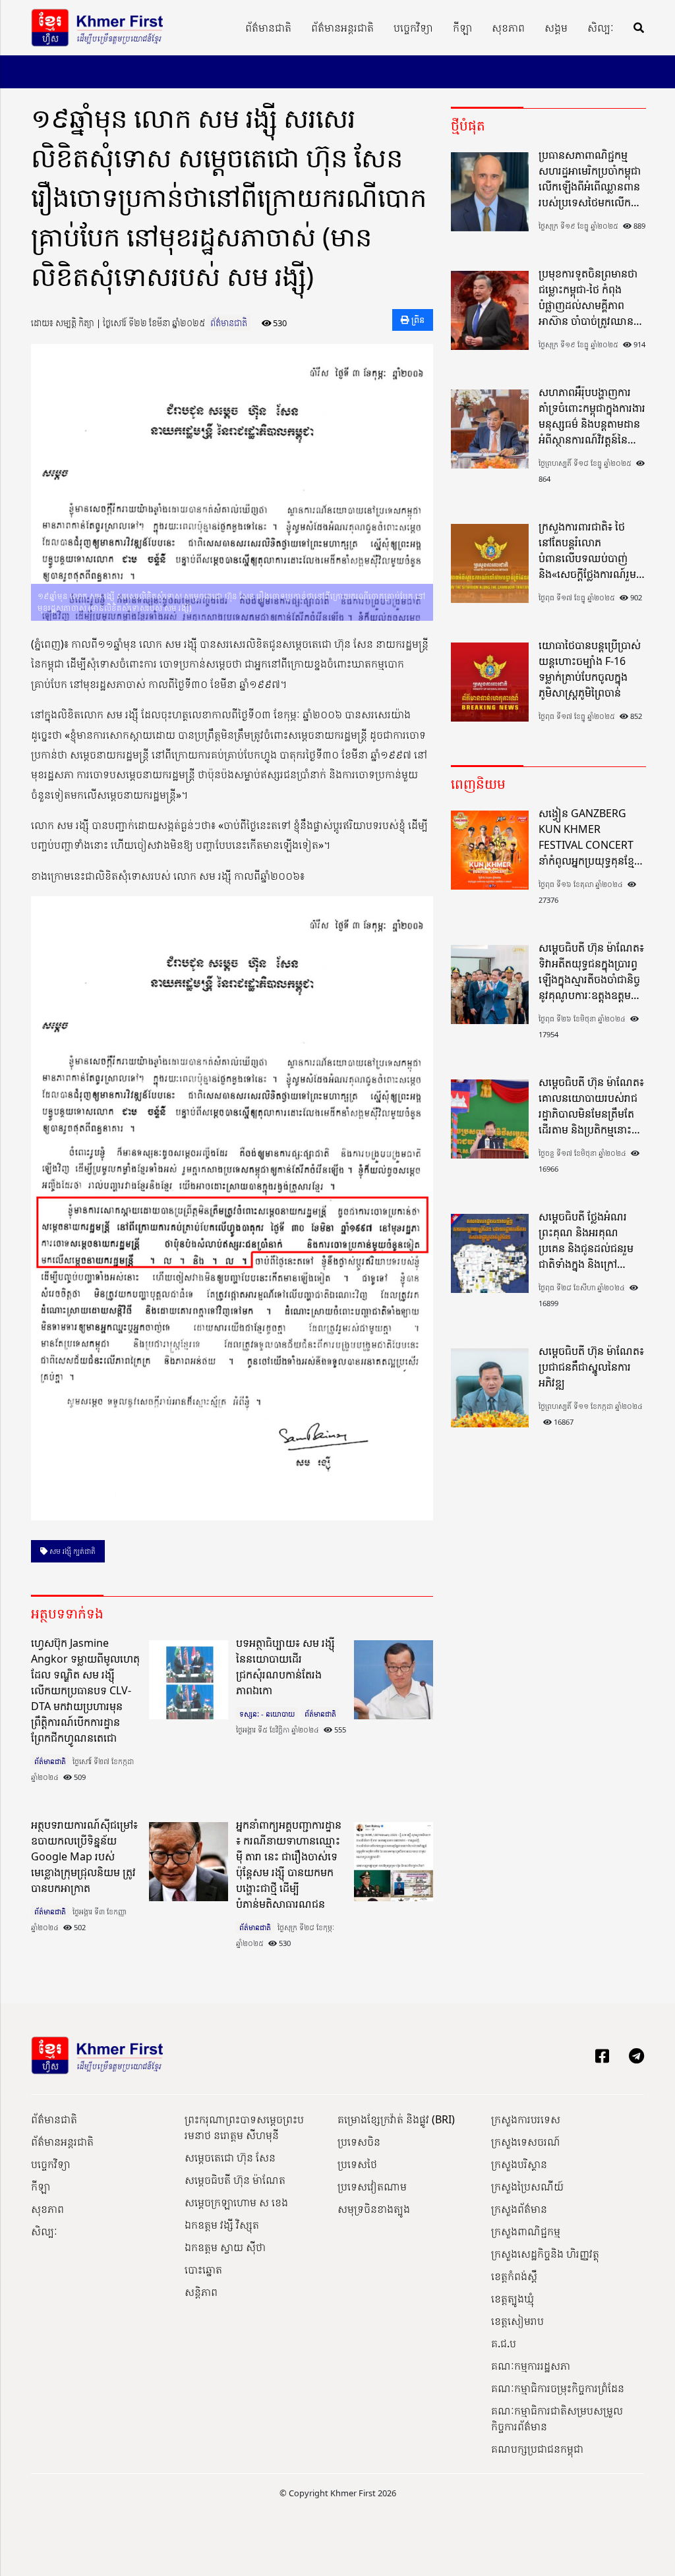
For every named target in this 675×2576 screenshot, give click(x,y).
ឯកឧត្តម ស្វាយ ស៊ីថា (225, 2247)
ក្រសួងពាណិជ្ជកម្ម (526, 2231)
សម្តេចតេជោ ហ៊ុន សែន (230, 2158)
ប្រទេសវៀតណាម (372, 2187)
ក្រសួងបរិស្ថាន (519, 2164)
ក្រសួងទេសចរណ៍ (526, 2142)
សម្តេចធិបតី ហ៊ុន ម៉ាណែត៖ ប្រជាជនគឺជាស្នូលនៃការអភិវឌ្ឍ (591, 1367)
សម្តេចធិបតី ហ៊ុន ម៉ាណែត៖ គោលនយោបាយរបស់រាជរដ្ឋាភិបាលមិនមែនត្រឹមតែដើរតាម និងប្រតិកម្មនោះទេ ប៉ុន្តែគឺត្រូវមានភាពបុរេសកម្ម (591, 1106)
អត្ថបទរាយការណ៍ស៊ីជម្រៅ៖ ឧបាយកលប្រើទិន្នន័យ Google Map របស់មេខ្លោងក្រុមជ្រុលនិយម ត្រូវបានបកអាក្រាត (84, 1856)
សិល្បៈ (601, 28)
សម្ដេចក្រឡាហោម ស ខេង (236, 2202)
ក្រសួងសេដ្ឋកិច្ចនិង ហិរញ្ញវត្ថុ (545, 2254)
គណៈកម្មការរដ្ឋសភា (531, 2366)
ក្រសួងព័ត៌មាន (519, 2209)
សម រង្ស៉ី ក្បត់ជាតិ (72, 1551)
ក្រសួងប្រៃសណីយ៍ (527, 2187)
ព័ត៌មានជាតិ (268, 28)
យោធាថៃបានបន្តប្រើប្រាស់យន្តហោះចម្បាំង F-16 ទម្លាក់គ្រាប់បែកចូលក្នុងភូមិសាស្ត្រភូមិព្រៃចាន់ (590, 669)
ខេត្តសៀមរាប (517, 2321)
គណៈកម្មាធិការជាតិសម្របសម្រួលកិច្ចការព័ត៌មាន (557, 2419)
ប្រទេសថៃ (357, 2164)
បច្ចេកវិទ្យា (413, 28)
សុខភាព (508, 28)
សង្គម (556, 28)
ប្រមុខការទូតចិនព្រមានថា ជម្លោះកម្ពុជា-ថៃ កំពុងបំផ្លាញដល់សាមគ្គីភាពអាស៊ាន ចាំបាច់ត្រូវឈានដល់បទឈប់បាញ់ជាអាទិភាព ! (588, 298)
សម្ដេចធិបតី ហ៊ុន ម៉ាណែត (235, 2180)
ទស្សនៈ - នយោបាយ (267, 1714)
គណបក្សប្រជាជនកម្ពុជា (537, 2449)
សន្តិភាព (201, 2292)
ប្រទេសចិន (359, 2142)
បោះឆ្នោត (203, 2270)
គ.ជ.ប (504, 2343)
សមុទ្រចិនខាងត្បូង (374, 2209)
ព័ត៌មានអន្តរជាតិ (342, 28)
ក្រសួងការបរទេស (526, 2119)
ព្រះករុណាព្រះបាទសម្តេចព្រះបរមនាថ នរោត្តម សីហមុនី (244, 2127)
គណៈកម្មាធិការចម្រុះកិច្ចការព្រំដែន (558, 2388)
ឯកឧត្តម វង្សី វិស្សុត (222, 2225)
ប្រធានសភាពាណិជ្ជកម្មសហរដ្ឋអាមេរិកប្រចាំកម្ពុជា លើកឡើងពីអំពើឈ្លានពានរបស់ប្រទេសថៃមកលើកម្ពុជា (590, 179)
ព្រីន (417, 320)
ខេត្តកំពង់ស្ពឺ (514, 2276)
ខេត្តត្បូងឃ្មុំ (513, 2299)
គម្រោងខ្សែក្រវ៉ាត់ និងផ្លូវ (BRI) (396, 2119)
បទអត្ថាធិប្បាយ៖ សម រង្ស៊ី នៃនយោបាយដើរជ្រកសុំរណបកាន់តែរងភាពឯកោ (285, 1667)
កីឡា (462, 28)
